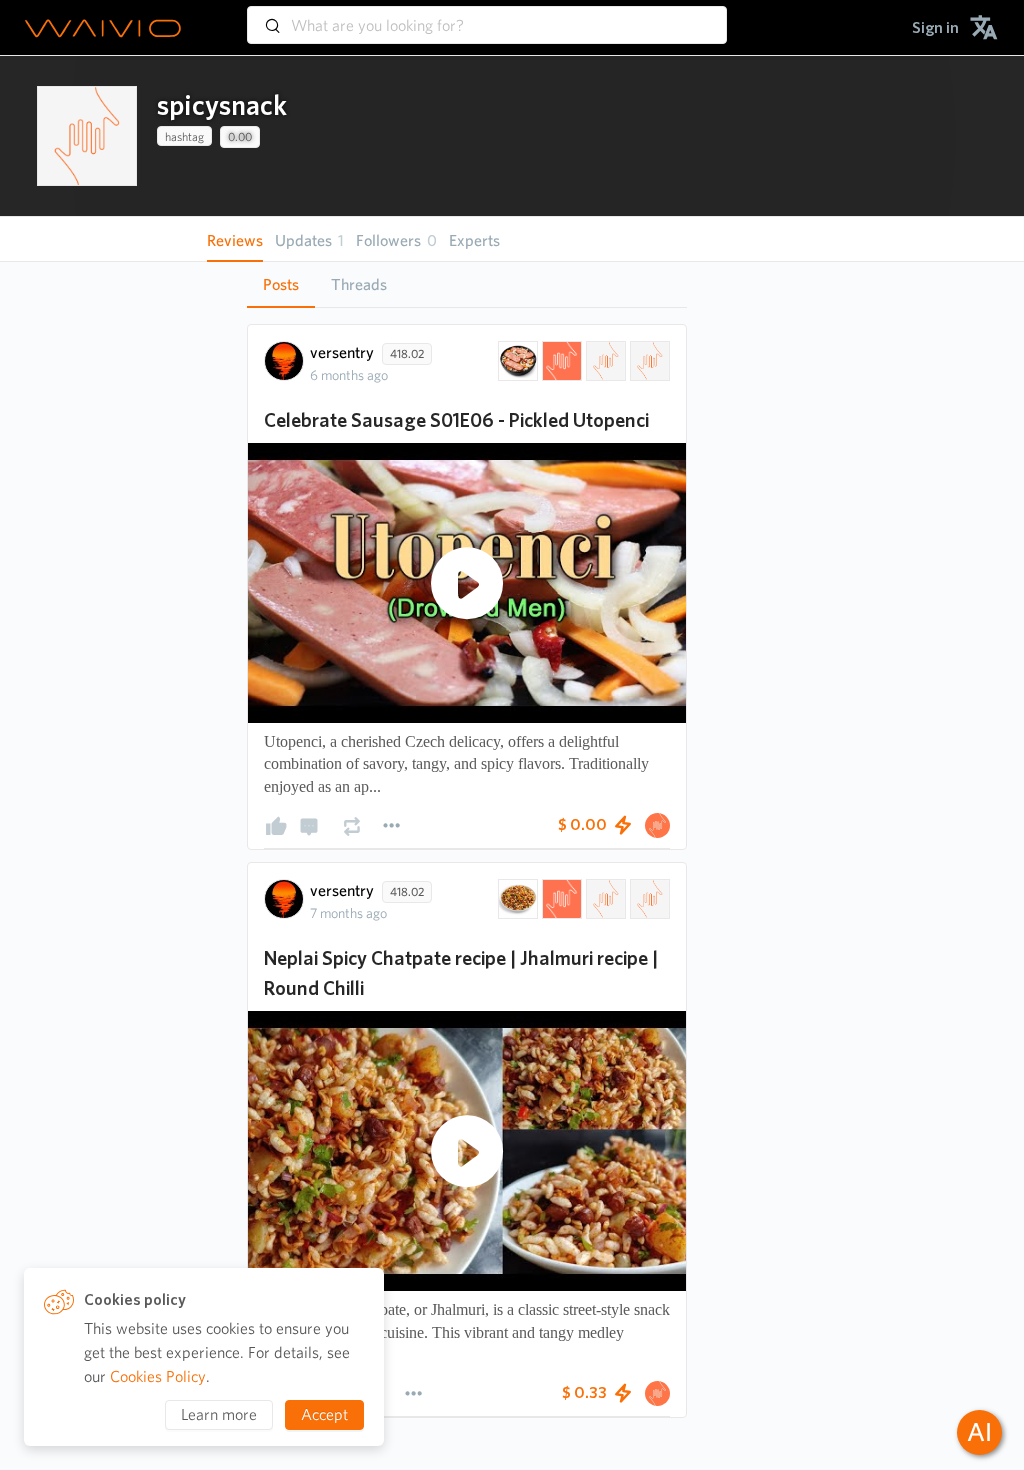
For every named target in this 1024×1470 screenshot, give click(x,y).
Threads (359, 284)
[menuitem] (935, 27)
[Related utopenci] (648, 361)
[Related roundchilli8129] (604, 899)
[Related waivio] (560, 361)
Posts (281, 284)
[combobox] (487, 16)
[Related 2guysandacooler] (604, 361)
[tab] (281, 285)
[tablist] (467, 284)
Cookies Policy (158, 1376)
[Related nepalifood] (648, 899)
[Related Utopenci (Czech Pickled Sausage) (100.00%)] (516, 361)
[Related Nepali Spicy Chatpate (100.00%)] (516, 899)
